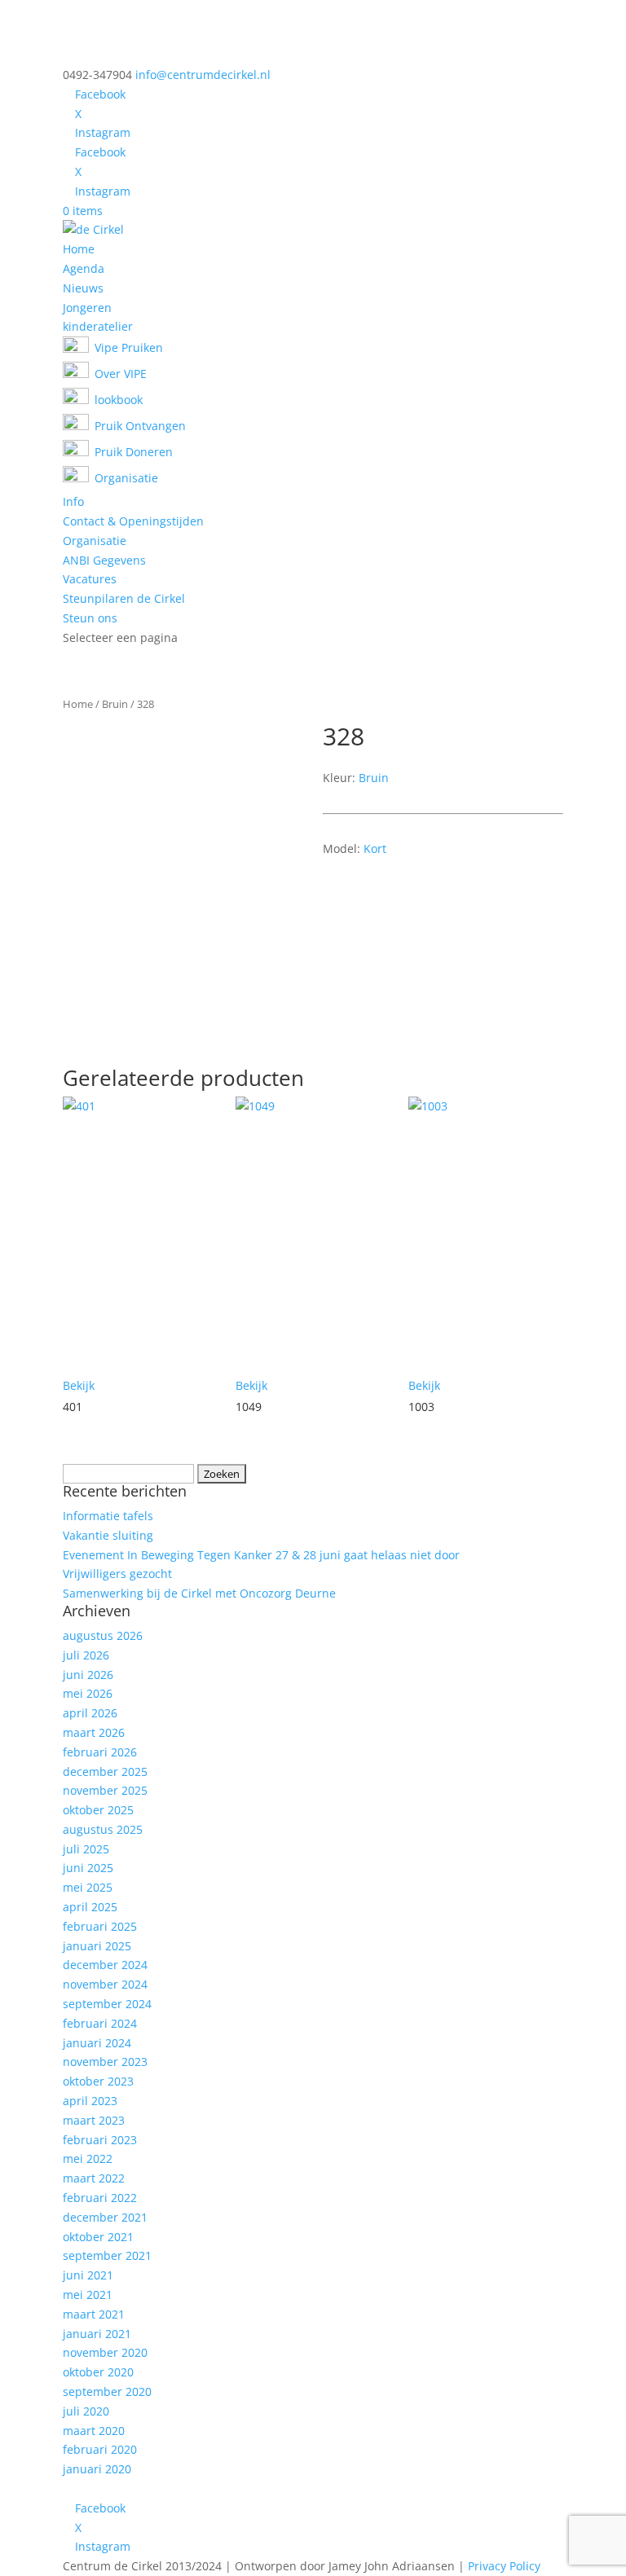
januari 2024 (97, 2043)
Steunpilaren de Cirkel (124, 598)
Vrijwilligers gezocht (117, 1574)
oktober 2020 (98, 2372)
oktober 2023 (98, 2081)
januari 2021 (97, 2334)
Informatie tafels (108, 1516)
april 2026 (90, 1713)
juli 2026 (86, 1655)
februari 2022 (100, 2198)
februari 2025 (100, 1926)
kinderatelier (98, 326)
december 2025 (105, 1772)
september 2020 (107, 2391)
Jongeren (87, 308)
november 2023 (105, 2062)
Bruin (115, 704)
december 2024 (105, 1965)
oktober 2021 (98, 2237)
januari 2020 (97, 2469)
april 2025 (90, 1907)
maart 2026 (94, 1732)
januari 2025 (97, 1946)
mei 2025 (88, 1887)
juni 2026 (88, 1675)
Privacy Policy (504, 2566)
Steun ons (90, 618)
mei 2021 (88, 2295)
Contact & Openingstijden (133, 521)
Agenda (84, 268)
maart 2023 (94, 2120)
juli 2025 (86, 1849)
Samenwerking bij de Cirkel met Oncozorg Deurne (199, 1593)
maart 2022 (94, 2178)
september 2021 (107, 2255)
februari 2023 (100, 2140)
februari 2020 (100, 2449)
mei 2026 (88, 1693)
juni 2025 (88, 1868)
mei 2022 (88, 2158)
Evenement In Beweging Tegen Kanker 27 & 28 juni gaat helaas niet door (261, 1555)
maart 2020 (94, 2431)
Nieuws (83, 288)
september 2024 (107, 2004)
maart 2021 (94, 2314)
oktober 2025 (98, 1810)
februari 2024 (100, 2023)
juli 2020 (86, 2411)
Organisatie (95, 541)
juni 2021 (88, 2275)
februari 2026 (100, 1752)
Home (79, 249)
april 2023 (90, 2101)
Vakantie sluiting (108, 1535)
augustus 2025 (103, 1829)
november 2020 (105, 2352)
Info (73, 501)
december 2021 (105, 2217)
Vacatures (90, 579)
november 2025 (105, 1790)
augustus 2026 (103, 1635)
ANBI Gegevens (104, 560)
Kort (375, 848)
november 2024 (105, 1984)
